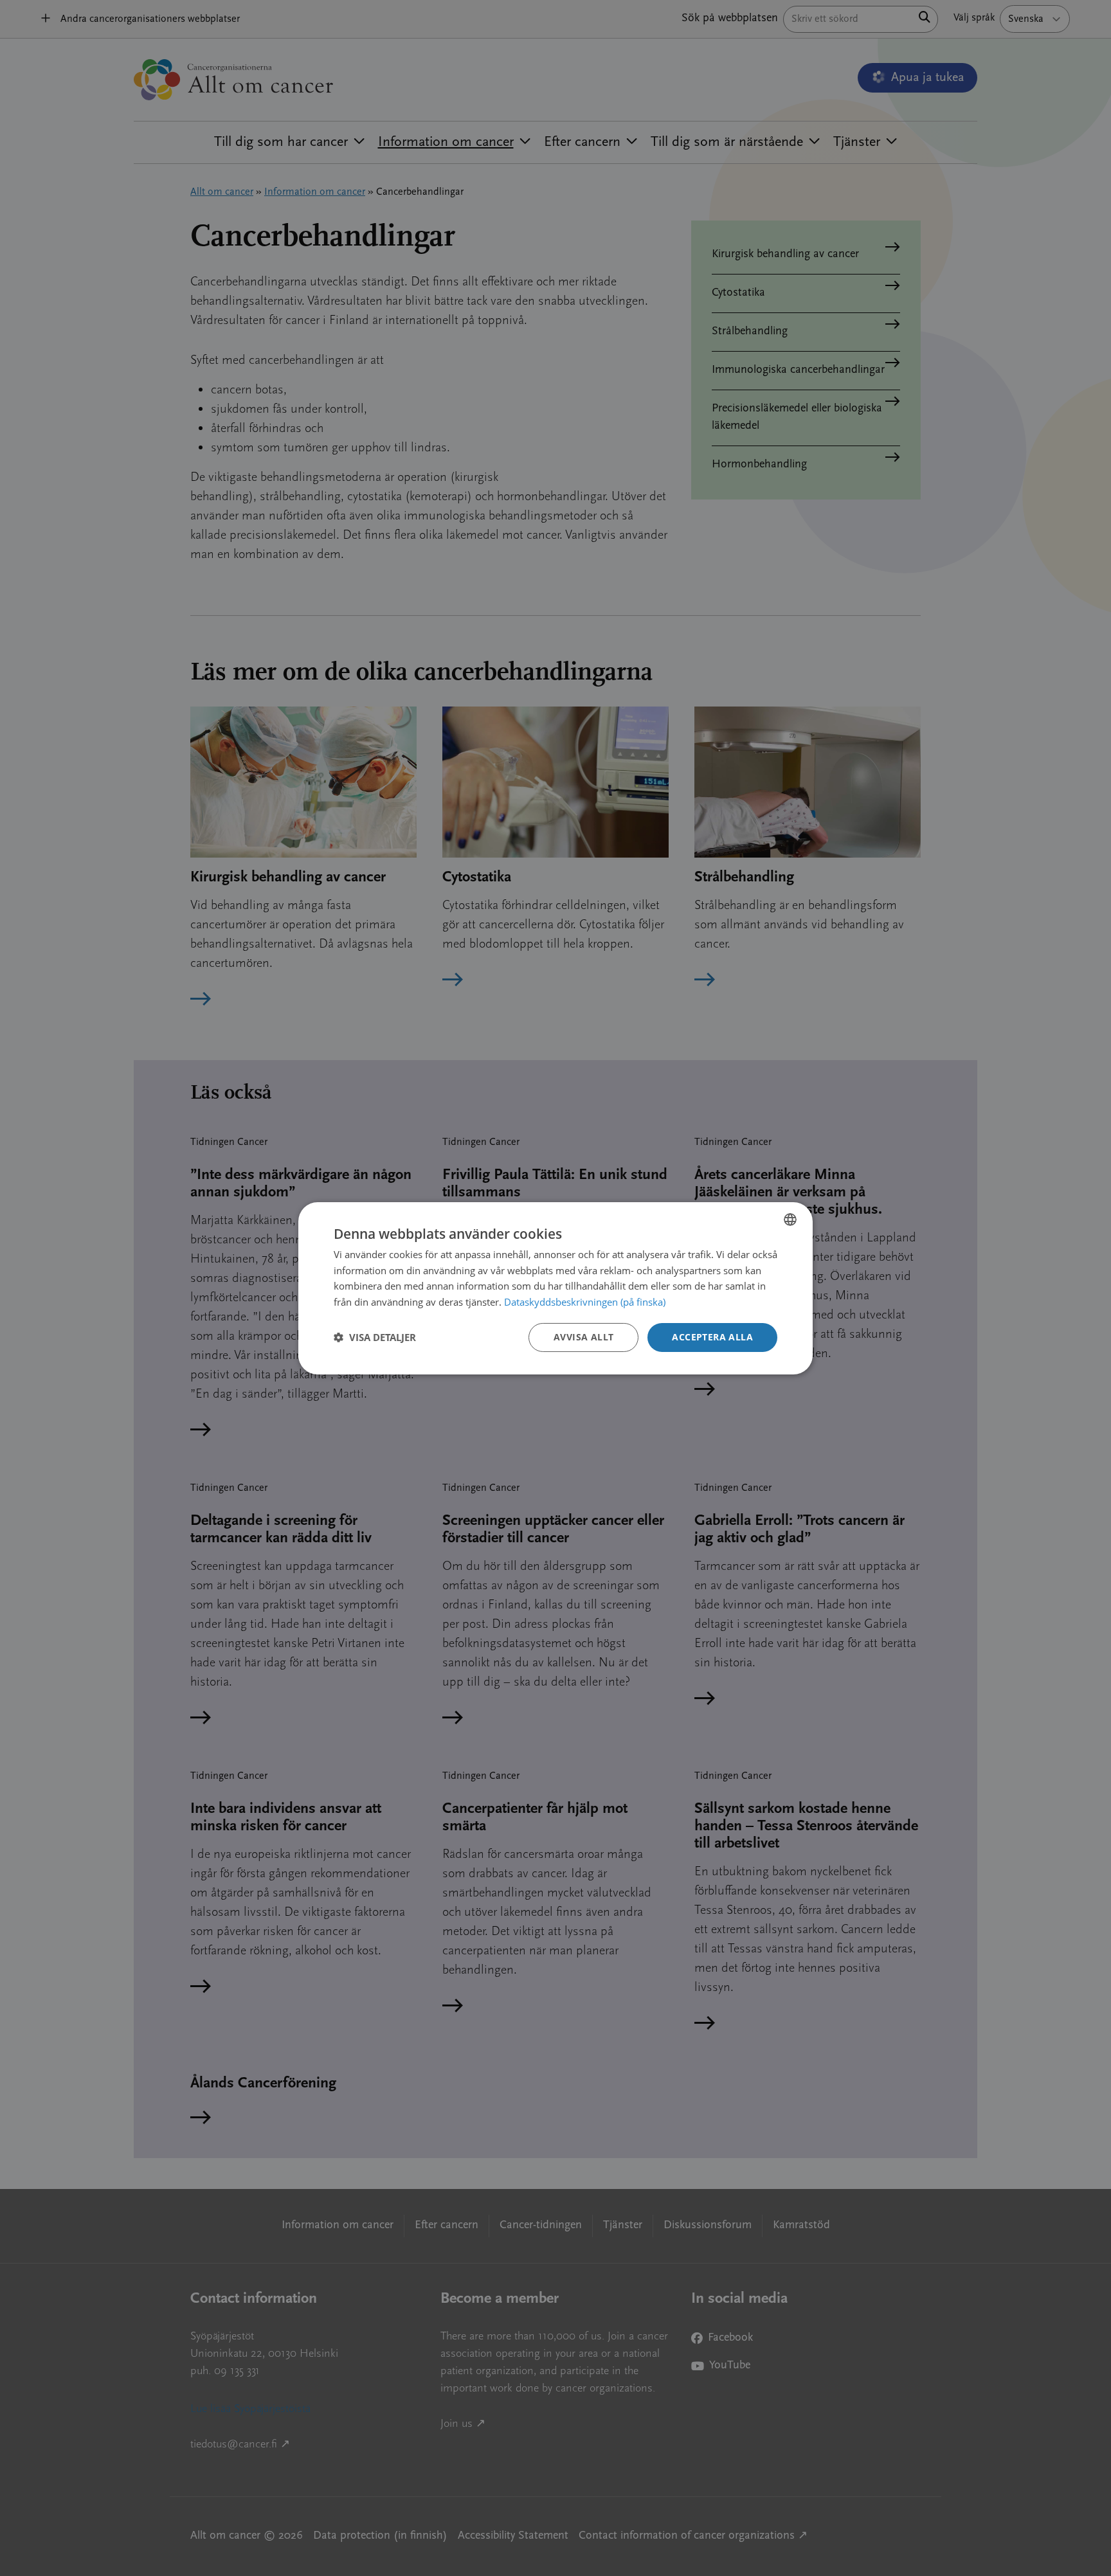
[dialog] (555, 1288)
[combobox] (790, 1219)
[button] (375, 1337)
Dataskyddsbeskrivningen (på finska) (585, 1302)
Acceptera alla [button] (712, 1337)
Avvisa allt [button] (583, 1337)
